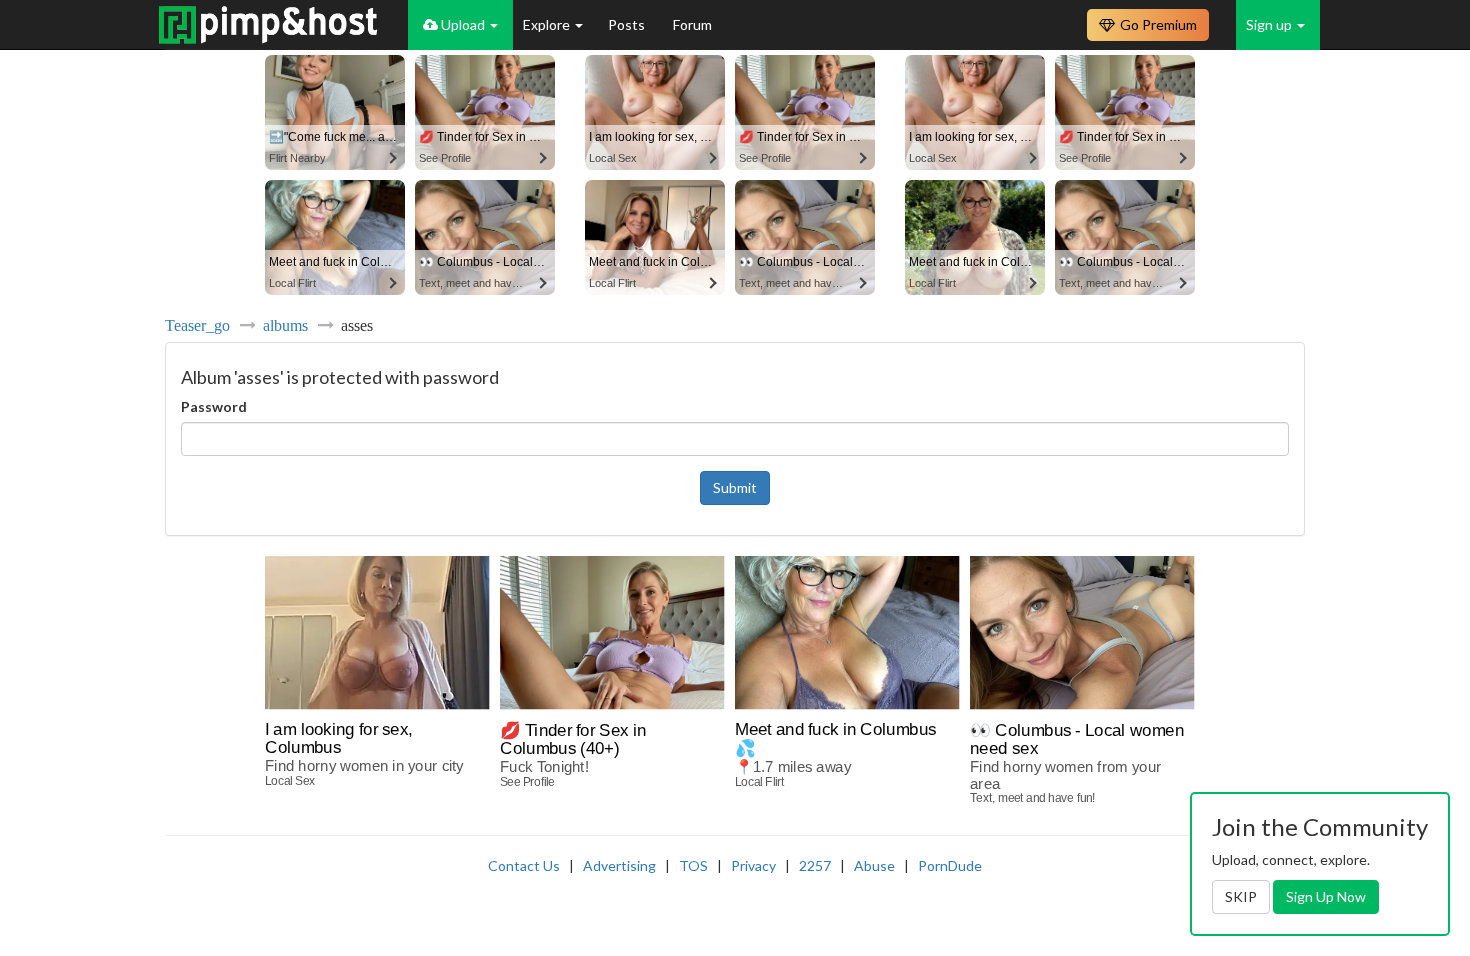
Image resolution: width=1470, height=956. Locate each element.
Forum (692, 24)
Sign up (1270, 24)
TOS (693, 865)
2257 (815, 865)
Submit (735, 487)
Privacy (753, 865)
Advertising (619, 865)
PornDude (950, 865)
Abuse (874, 865)
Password (214, 406)
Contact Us (524, 865)
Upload (463, 24)
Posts (628, 24)
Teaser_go (197, 325)
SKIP (1241, 896)
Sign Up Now (1326, 896)
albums (285, 325)
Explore (548, 24)
